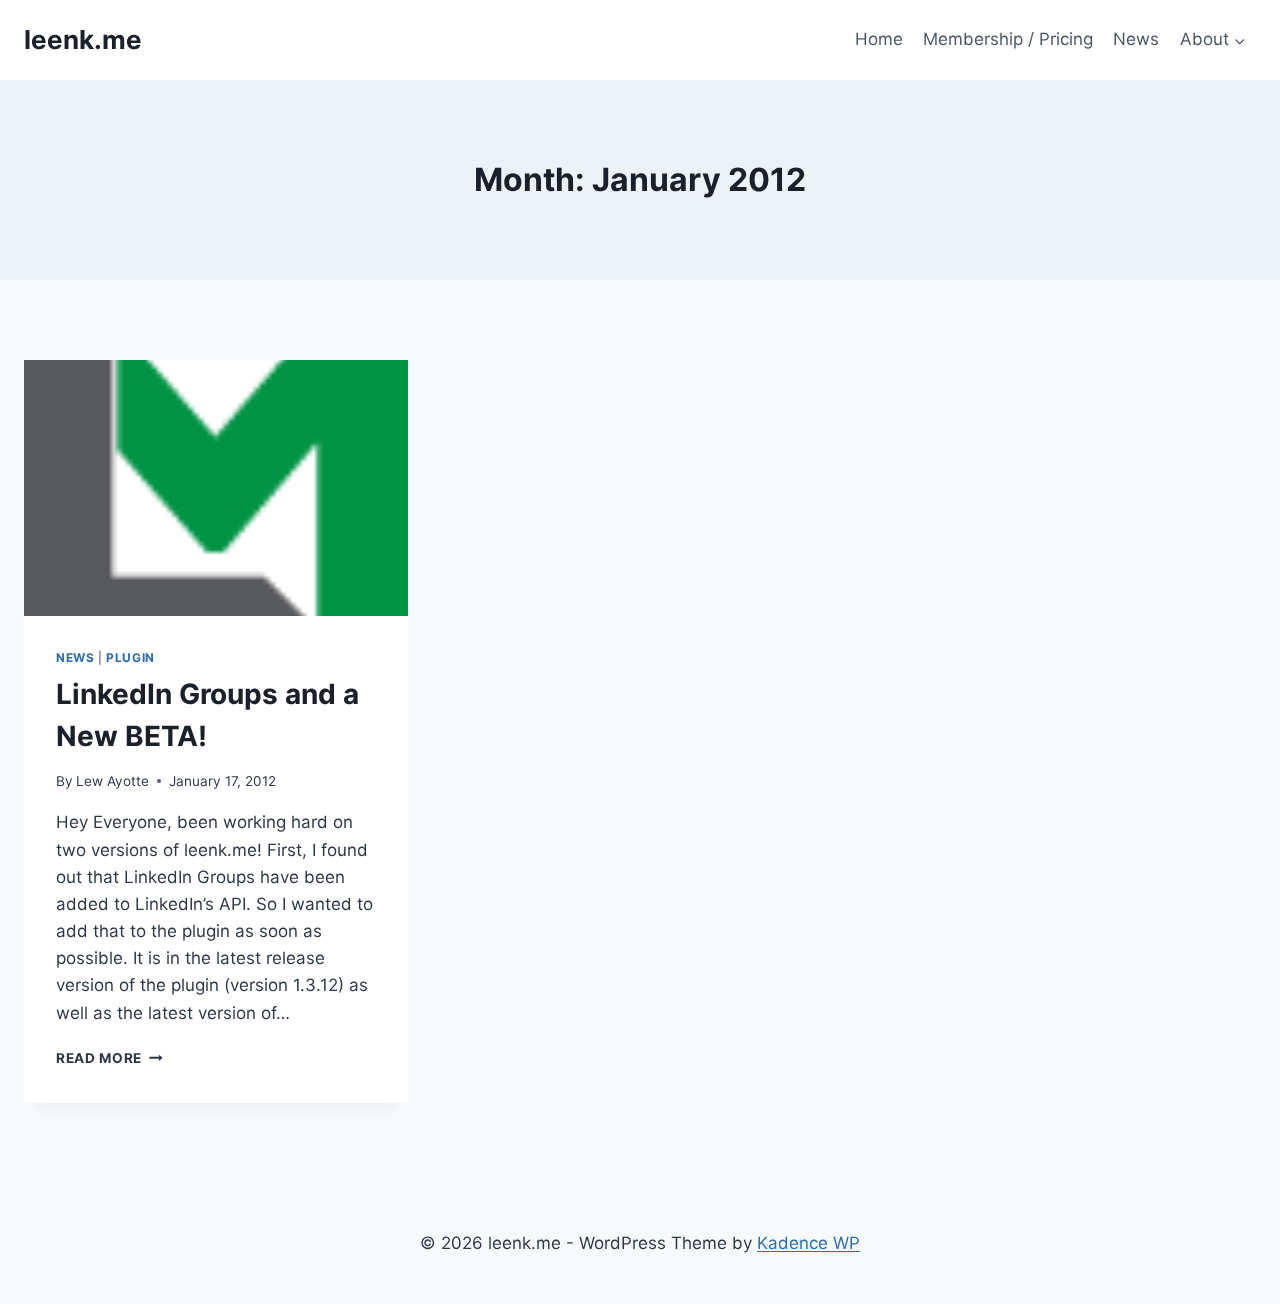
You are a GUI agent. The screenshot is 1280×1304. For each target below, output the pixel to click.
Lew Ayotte (112, 781)
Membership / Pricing (1008, 39)
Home (879, 39)
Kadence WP (808, 1243)
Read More (109, 1058)
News (1136, 39)
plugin (130, 657)
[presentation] (216, 488)
